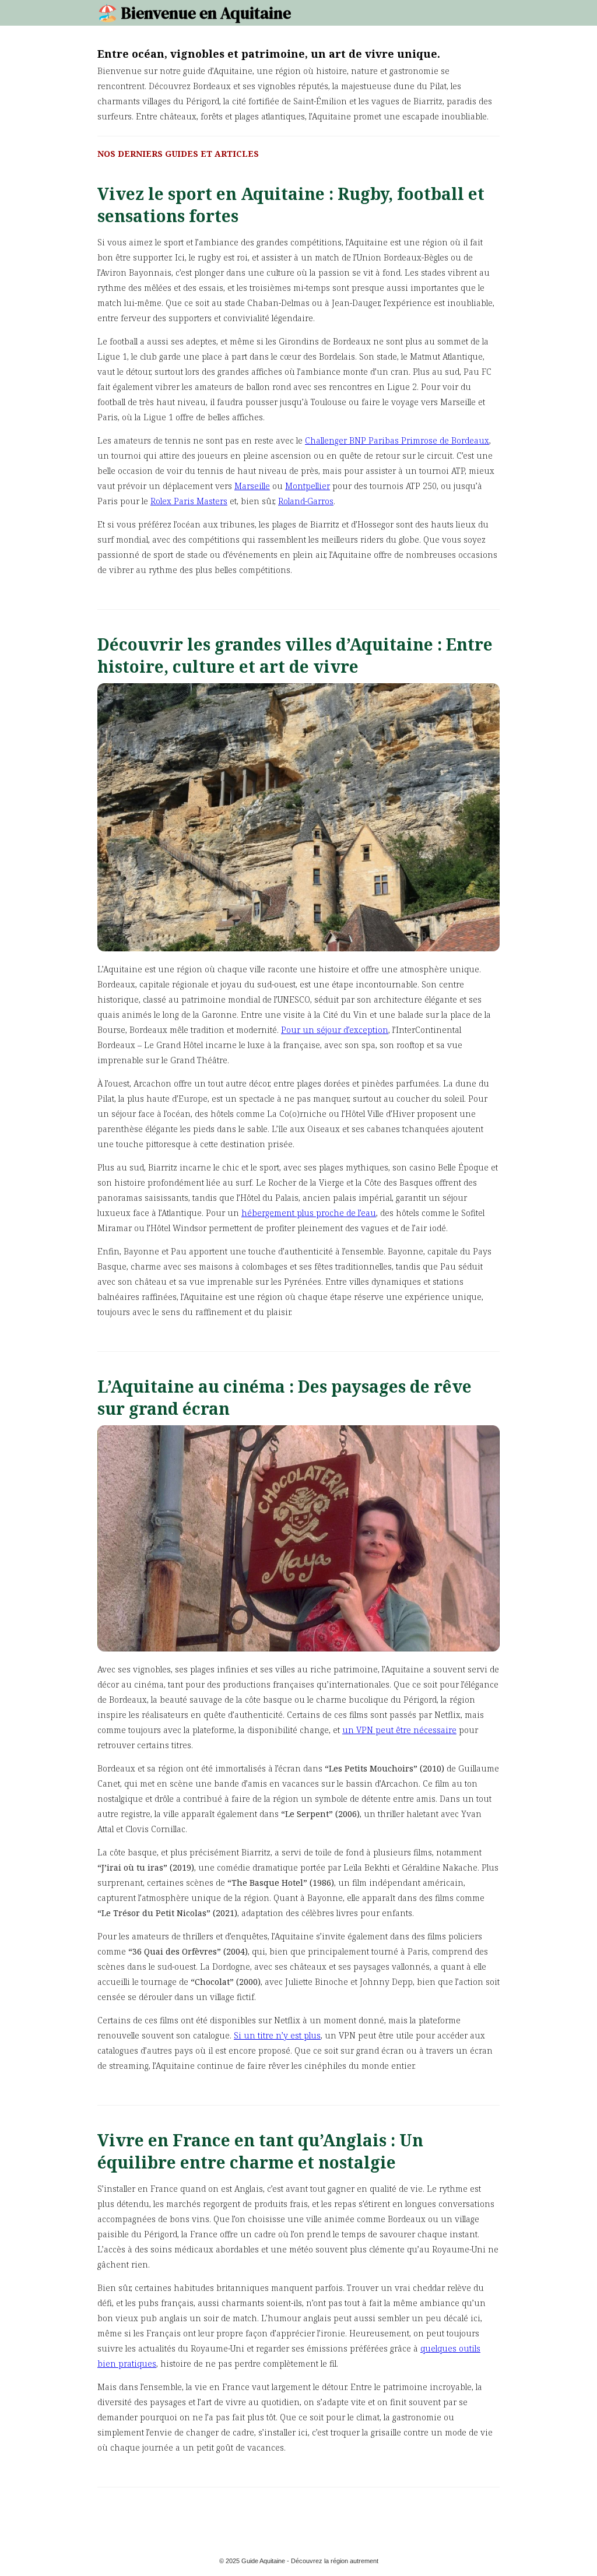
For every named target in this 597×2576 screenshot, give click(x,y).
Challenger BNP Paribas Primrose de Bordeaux (397, 440)
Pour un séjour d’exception (335, 1030)
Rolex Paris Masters (189, 501)
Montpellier (308, 486)
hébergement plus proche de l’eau (309, 1213)
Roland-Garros (306, 501)
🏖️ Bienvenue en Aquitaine (194, 13)
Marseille (252, 486)
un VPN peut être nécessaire (399, 1730)
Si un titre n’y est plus (277, 2035)
